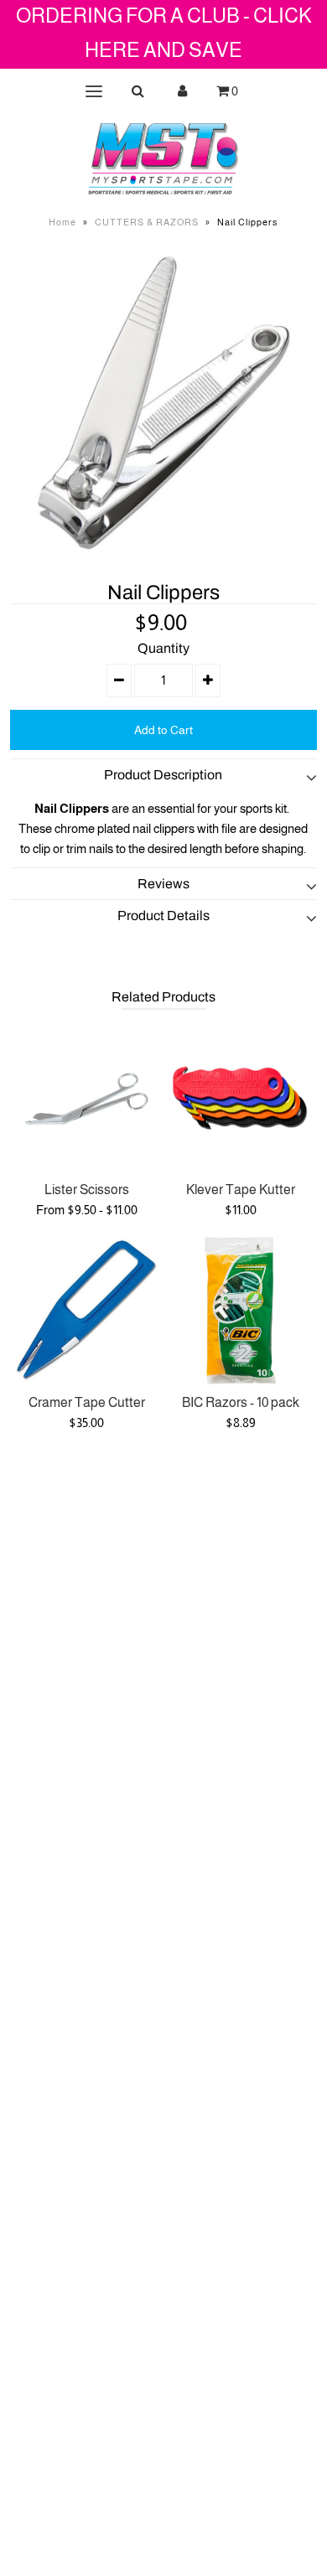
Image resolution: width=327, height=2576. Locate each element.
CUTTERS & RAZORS (147, 222)
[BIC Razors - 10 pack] (241, 1311)
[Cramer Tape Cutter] (87, 1311)
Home (62, 222)
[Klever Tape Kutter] (241, 1099)
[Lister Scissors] (87, 1099)
